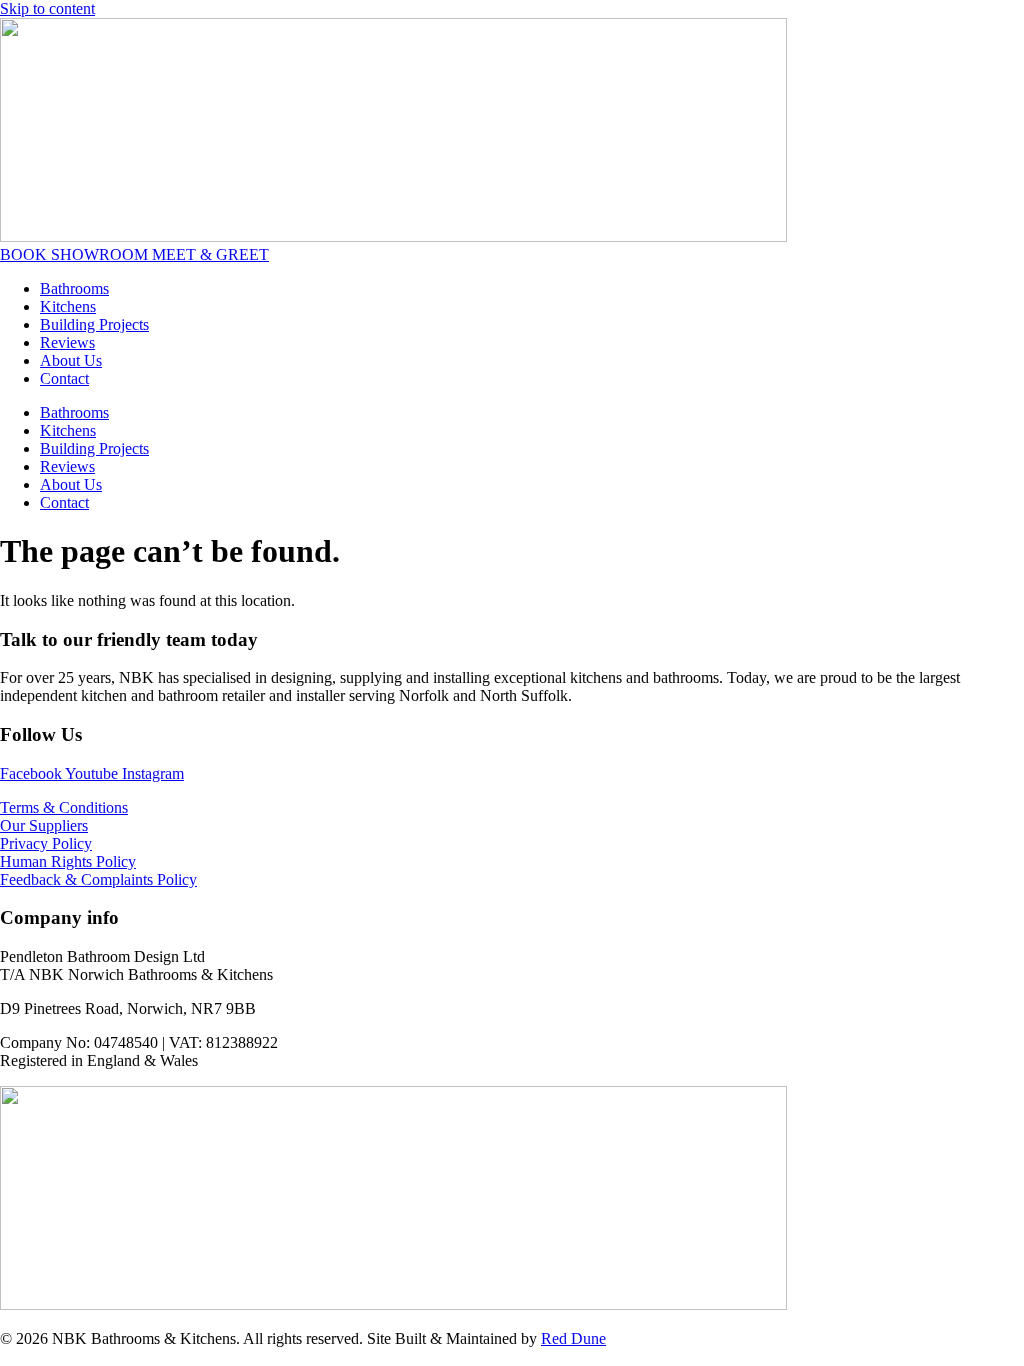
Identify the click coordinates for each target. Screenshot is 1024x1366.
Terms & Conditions (64, 807)
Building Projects (94, 324)
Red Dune (573, 1338)
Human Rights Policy (68, 861)
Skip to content (47, 8)
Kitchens (68, 306)
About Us (71, 360)
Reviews (67, 342)
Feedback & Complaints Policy (98, 879)
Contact (64, 378)
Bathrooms (74, 288)
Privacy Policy (46, 843)
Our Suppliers (44, 825)
